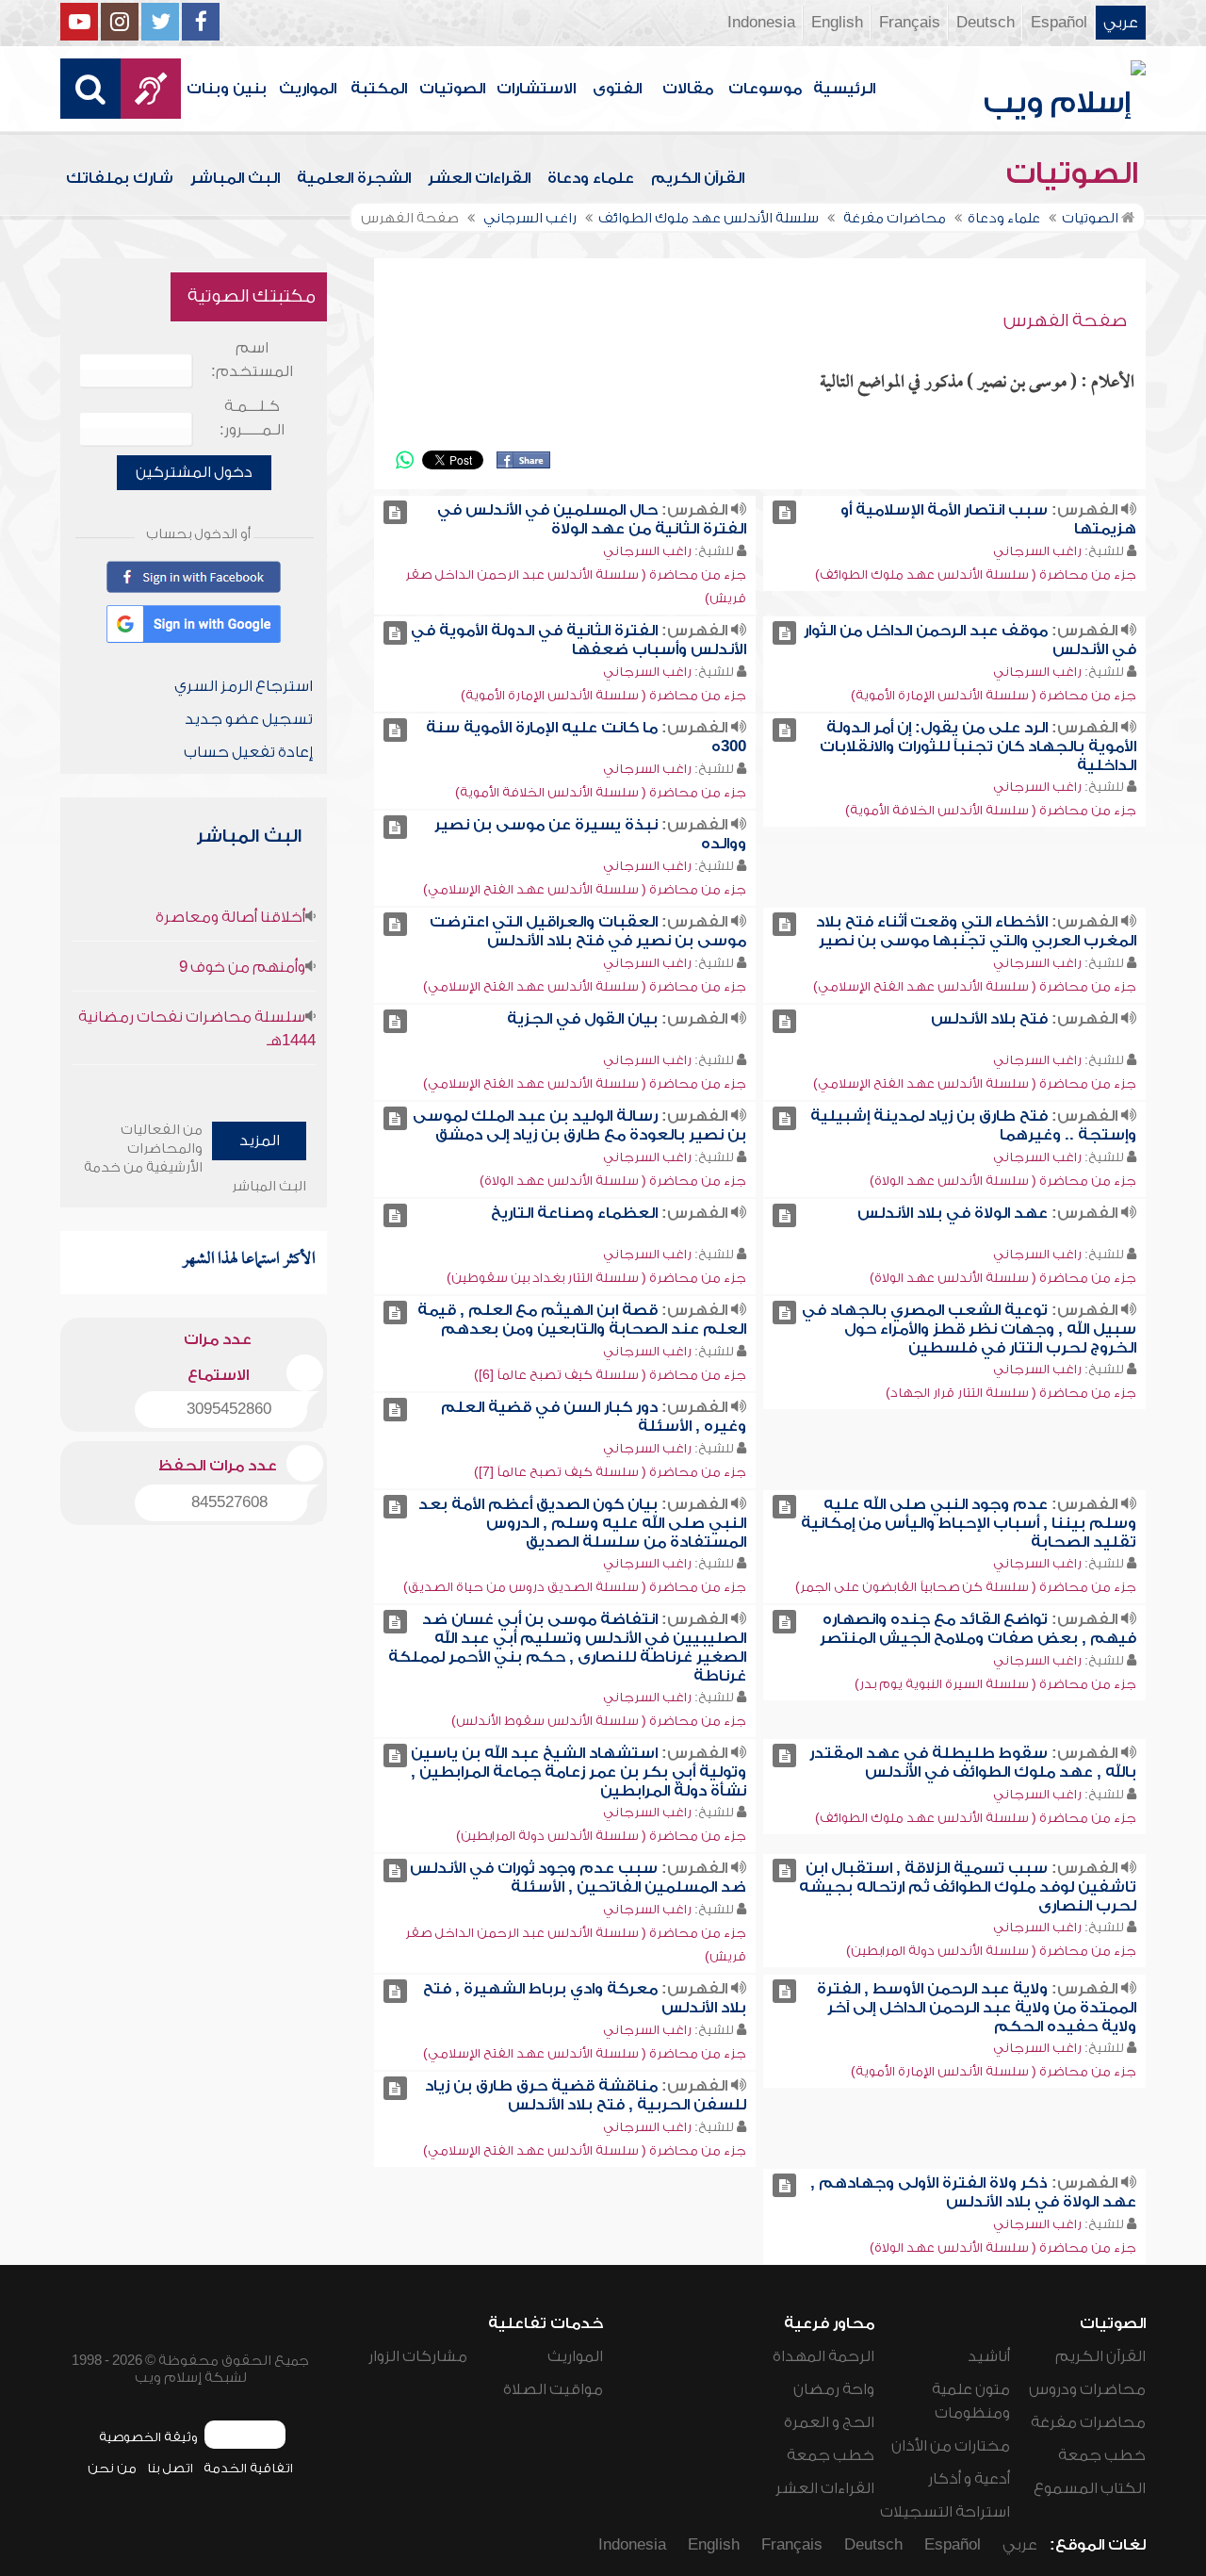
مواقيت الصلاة (553, 2389)
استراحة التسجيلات (945, 2512)
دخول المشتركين (194, 472)
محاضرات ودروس (1087, 2389)
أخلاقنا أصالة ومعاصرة (230, 917)
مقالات (688, 89)
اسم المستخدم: (252, 360)
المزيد (260, 1140)
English (837, 23)
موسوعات (765, 89)
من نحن (112, 2468)
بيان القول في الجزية (582, 1019)
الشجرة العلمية (354, 178)
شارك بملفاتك (120, 178)
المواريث (308, 89)
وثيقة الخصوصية (148, 2437)
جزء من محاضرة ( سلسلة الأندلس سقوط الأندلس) (599, 1721)
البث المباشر (235, 178)
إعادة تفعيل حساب (248, 752)
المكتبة (379, 89)
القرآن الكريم (698, 178)
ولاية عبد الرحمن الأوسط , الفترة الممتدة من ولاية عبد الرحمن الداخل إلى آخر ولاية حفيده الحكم (977, 2008)
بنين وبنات (227, 89)
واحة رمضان (834, 2389)
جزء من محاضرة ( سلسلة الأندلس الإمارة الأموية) (994, 695)
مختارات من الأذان (951, 2446)
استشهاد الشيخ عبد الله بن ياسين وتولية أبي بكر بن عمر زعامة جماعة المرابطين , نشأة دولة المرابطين (579, 1772)
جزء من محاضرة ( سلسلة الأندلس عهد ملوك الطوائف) (976, 574)
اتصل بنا (170, 2468)
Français (910, 23)
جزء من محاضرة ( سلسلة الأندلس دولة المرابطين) (601, 1836)
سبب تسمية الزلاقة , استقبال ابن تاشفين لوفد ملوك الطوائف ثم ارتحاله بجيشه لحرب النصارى (968, 1887)
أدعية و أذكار (969, 2479)
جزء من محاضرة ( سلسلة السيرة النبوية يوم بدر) (995, 1684)
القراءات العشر (479, 178)
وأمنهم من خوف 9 (242, 967)
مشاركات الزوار (418, 2356)
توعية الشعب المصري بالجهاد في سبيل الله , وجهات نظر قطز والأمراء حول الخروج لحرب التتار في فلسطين (969, 1329)
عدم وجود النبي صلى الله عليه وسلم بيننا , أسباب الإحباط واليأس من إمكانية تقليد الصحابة (969, 1523)
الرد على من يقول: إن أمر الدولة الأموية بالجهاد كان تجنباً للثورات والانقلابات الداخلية (978, 747)
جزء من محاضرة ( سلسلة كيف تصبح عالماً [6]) (610, 1375)
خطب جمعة (1102, 2455)
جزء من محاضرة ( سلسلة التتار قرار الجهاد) (1011, 1393)
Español (1059, 23)
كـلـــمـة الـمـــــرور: (252, 418)
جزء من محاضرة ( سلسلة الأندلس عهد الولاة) (1003, 1181)
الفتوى (617, 89)
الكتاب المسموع (1090, 2488)
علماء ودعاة (591, 178)
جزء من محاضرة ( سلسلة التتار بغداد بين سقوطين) (596, 1278)
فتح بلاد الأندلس (989, 1019)
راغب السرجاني (1037, 551)
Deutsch (986, 23)
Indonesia (761, 23)
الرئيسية (844, 89)
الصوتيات (452, 89)
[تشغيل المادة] (784, 512)
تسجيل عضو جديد (249, 719)
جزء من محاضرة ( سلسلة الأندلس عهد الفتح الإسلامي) (585, 889)
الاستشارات (536, 89)
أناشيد (989, 2356)
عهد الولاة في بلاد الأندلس (953, 1213)
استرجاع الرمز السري (244, 686)
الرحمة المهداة (823, 2356)
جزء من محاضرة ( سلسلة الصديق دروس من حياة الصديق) (575, 1587)
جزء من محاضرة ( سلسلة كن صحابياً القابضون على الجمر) (966, 1587)
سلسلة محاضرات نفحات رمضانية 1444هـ (197, 1029)
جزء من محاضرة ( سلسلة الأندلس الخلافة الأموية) (991, 810)
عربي (1121, 23)
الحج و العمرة (829, 2422)
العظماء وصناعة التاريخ (574, 1213)
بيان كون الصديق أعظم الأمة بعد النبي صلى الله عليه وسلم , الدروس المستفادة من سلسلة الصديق (582, 1523)
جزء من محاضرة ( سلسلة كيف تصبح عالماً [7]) (610, 1472)
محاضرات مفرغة (1088, 2422)
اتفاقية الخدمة (248, 2468)
